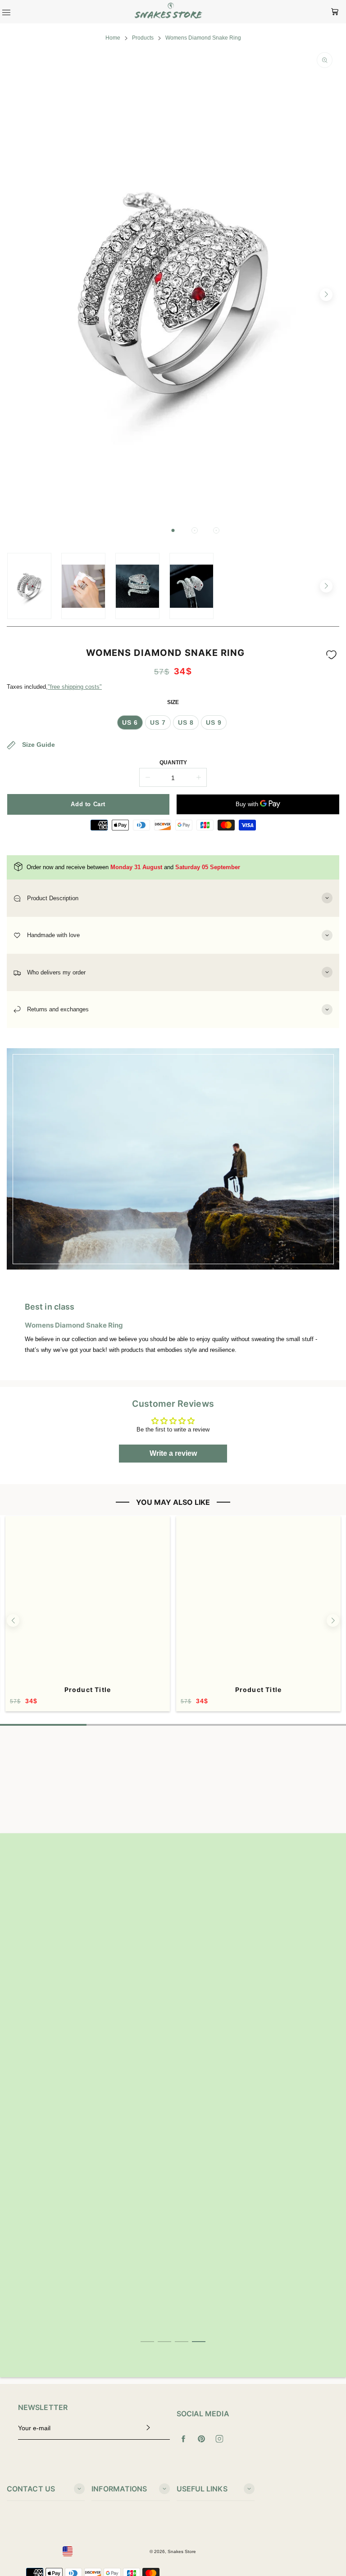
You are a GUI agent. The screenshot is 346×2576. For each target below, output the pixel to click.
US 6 (130, 723)
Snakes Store (182, 2551)
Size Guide (38, 745)
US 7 (158, 723)
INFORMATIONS (119, 2489)
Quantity (173, 763)
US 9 (214, 723)
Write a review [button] (173, 1453)
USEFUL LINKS (202, 2489)
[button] (173, 530)
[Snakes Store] (168, 12)
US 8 (186, 723)
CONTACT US (31, 2489)
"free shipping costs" (75, 687)
